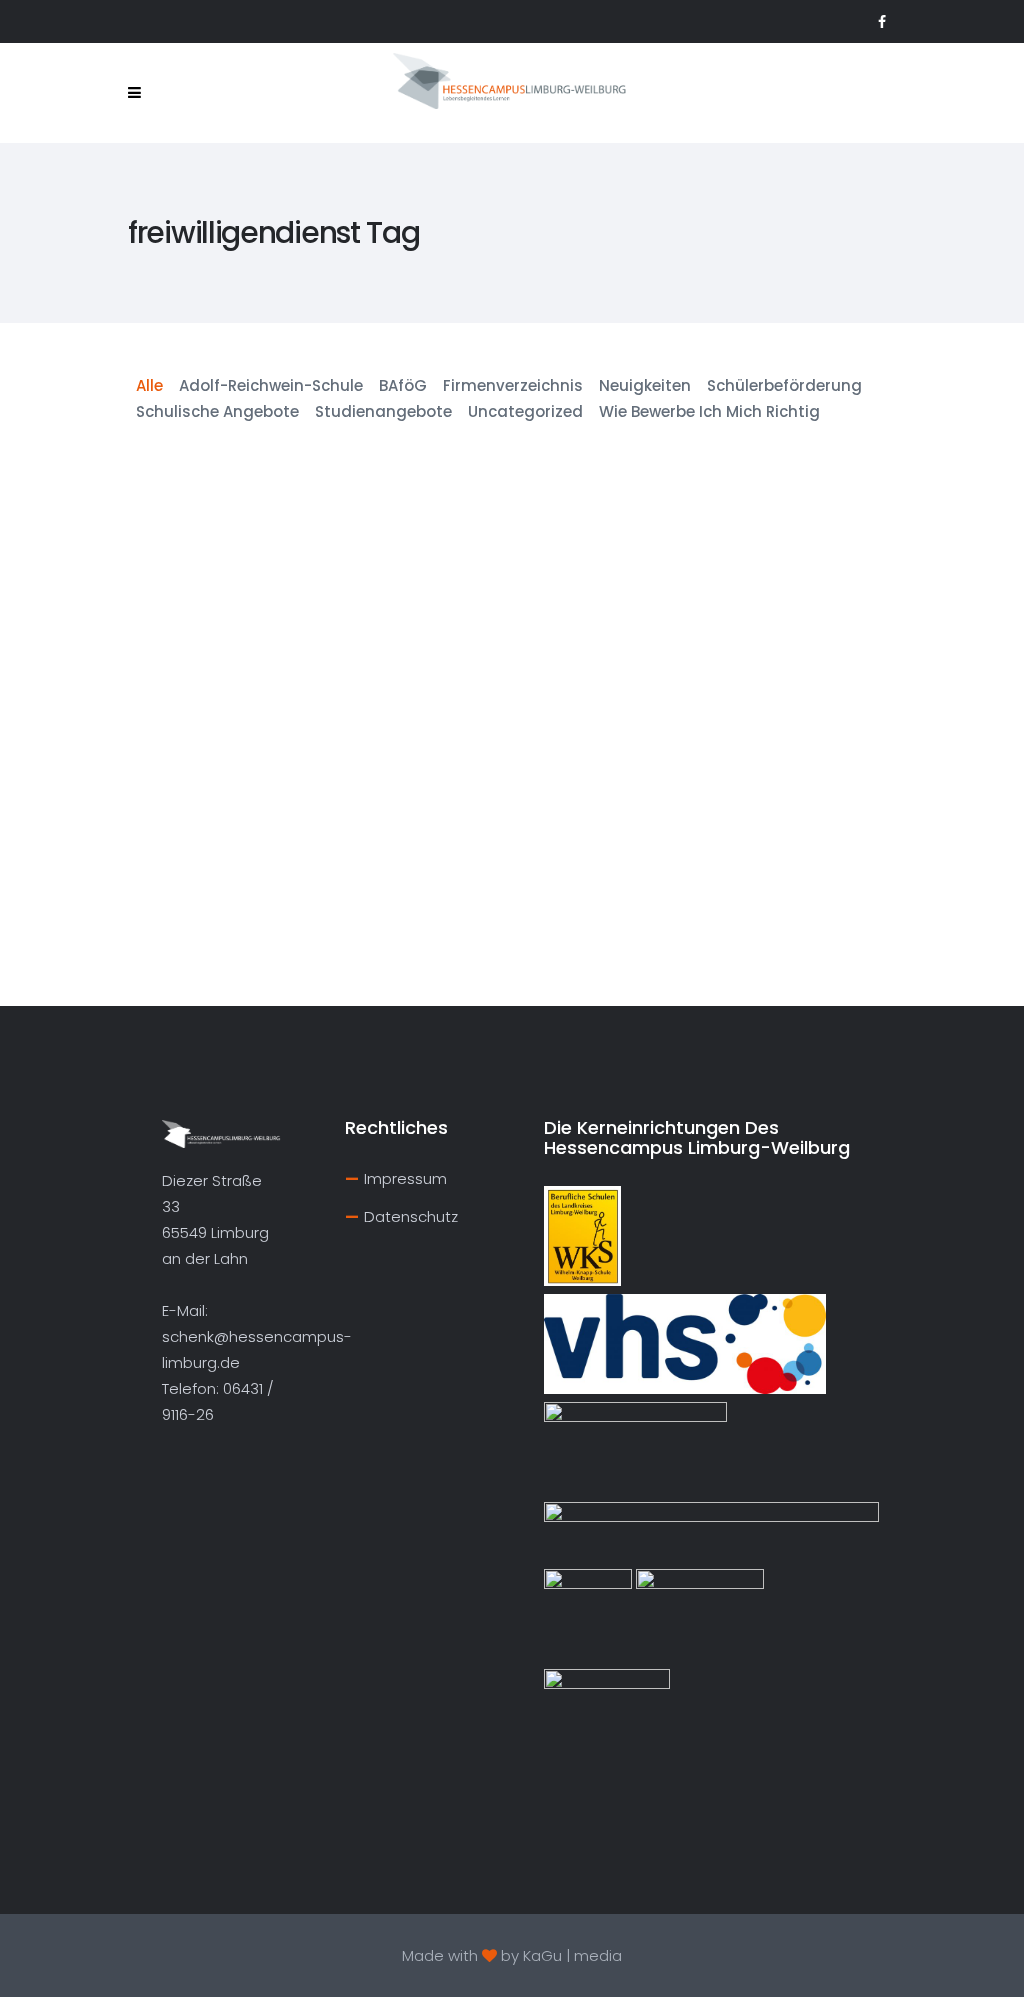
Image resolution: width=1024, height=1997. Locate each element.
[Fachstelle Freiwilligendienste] (251, 534)
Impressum (405, 1178)
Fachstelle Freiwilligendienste (248, 660)
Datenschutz (411, 1216)
